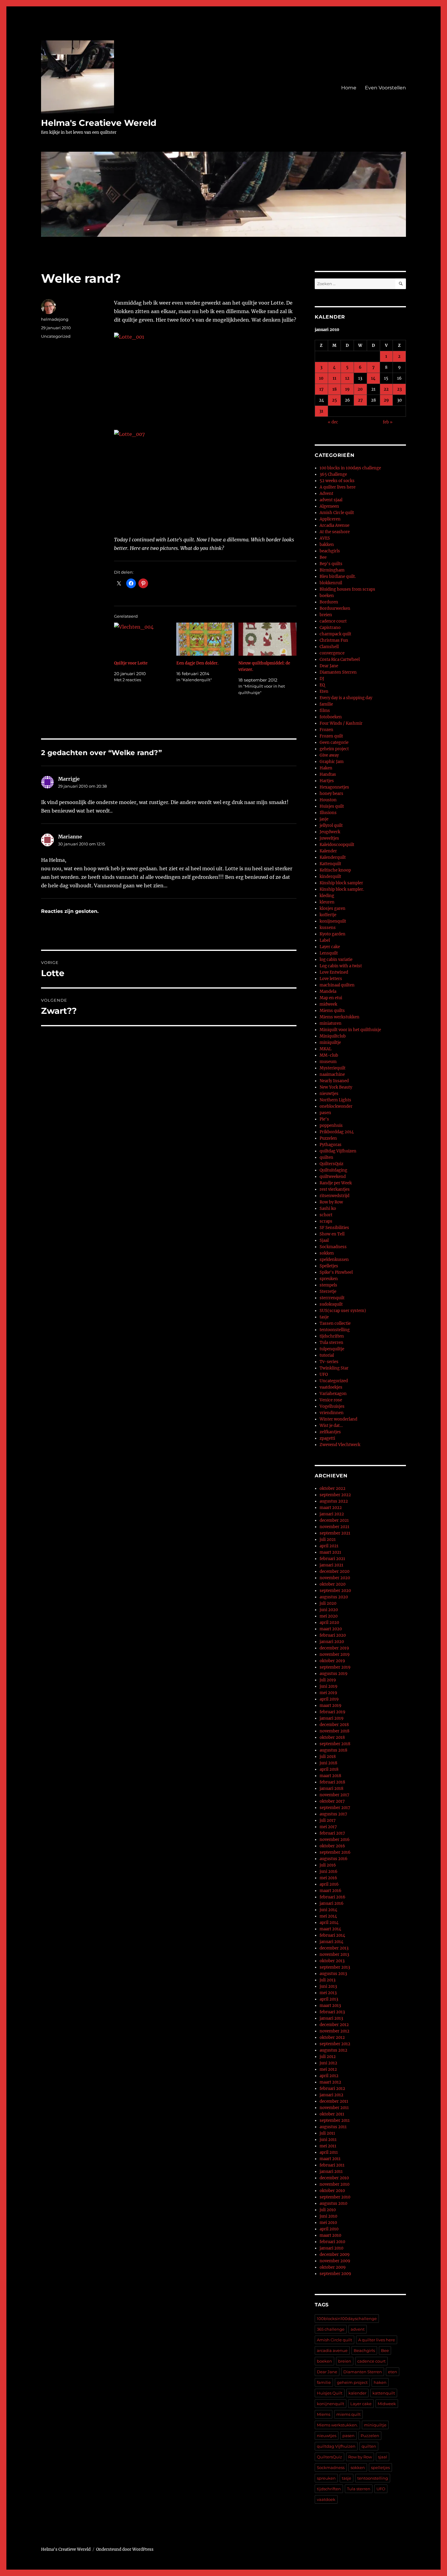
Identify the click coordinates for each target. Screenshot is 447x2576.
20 (360, 389)
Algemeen (329, 506)
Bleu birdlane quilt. (338, 577)
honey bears (331, 794)
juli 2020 (328, 1603)
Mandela (328, 991)
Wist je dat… (331, 1426)
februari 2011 (332, 2165)
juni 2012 (328, 2063)
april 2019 (329, 1699)
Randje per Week (336, 1183)
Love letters (331, 979)
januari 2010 (331, 2248)
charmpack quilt (335, 634)
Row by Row (331, 1202)
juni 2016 (329, 1872)
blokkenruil (331, 583)
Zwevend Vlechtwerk (340, 1445)
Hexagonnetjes (334, 787)
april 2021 (329, 1546)
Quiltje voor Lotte (131, 663)
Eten (324, 691)
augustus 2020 (334, 1597)
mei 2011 (328, 2146)
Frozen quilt (331, 736)
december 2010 (334, 2178)
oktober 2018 (332, 1737)
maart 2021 (330, 1552)
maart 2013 (330, 2006)
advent (358, 2329)
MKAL (326, 1049)
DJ (322, 679)
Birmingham (332, 570)
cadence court (333, 621)
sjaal (383, 2457)
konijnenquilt (333, 921)
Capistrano (330, 628)
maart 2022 (331, 1508)
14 (373, 378)
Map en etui (331, 998)
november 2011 (334, 2108)
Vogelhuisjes (332, 1406)
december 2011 (334, 2101)
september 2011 (335, 2120)
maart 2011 (330, 2159)
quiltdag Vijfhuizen (338, 1151)
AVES (325, 538)
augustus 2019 (334, 1674)
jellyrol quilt (331, 825)
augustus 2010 (333, 2203)
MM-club (329, 1055)
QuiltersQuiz (331, 1164)
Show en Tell (332, 1234)
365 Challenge (333, 474)
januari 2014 (331, 1942)
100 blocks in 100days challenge (350, 468)
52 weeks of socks (337, 481)
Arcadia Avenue (334, 525)
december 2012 (334, 2025)
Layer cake (330, 947)
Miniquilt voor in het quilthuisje (350, 1030)
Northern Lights (335, 1100)
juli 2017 (328, 1820)
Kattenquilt (330, 864)
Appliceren (330, 519)
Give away (329, 755)
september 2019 (335, 1667)
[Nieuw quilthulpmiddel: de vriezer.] (267, 639)
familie (326, 704)
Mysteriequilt (333, 1068)
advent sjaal (331, 500)
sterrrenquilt (332, 1298)
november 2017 (334, 1795)
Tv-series (329, 1362)
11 (334, 378)
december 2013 (334, 1948)
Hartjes (327, 781)
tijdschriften (332, 1336)
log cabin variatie (336, 960)
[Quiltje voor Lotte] (143, 639)
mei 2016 (328, 1878)
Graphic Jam (332, 762)
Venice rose (331, 1400)
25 (334, 400)
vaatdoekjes (331, 1387)
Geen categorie (334, 742)
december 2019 (334, 1648)
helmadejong (55, 319)
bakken (327, 545)
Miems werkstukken (340, 1017)
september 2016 (335, 1852)
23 (399, 389)
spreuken (329, 1279)
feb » (388, 422)
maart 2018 (330, 1776)
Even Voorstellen (385, 88)
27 (360, 400)
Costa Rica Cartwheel (340, 660)
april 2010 (329, 2229)
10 (321, 378)
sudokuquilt (331, 1304)
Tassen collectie (335, 1323)
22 (386, 389)
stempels (328, 1285)
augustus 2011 (333, 2127)
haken (380, 2382)
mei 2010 (328, 2223)
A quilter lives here (338, 487)
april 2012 (329, 2076)
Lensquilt (329, 953)
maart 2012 (330, 2082)
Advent (326, 494)
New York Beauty (336, 1087)
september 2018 (335, 1744)
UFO (324, 1374)
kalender (357, 2393)
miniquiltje (330, 1043)
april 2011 (329, 2152)
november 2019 (335, 1654)
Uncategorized (56, 336)
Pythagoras (331, 1145)
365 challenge (331, 2329)
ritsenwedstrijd (334, 1196)
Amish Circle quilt (337, 513)
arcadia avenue (332, 2350)
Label (325, 940)
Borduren (329, 602)
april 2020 (329, 1623)
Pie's (324, 1119)
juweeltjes (329, 838)
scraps (326, 1221)
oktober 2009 (333, 2267)
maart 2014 (330, 1929)
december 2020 (334, 1571)
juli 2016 (328, 1865)
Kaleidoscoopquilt (337, 845)
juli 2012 (328, 2057)
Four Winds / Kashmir (341, 723)
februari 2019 (333, 1712)
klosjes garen (333, 908)
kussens (328, 928)
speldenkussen (334, 1260)
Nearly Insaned (334, 1081)
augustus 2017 (333, 1814)
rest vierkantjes (335, 1189)
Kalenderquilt (333, 857)
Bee (323, 557)
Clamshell (329, 647)
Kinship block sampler (341, 883)
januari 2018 (331, 1789)
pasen (325, 1113)
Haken (326, 768)
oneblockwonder (336, 1106)
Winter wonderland (338, 1419)
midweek (328, 1004)
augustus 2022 (334, 1501)
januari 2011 (331, 2172)
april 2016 (329, 1884)
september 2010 (335, 2197)
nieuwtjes (329, 1094)
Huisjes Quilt (330, 2393)
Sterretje (328, 1291)
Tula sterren (331, 1343)
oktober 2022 (333, 1488)
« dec (333, 422)
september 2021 (335, 1533)
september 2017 (335, 1808)
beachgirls (330, 551)
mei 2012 (328, 2069)
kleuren (327, 902)
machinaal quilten (337, 985)
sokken (327, 1253)
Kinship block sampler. (342, 889)
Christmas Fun (334, 640)
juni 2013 (328, 1986)
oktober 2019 (332, 1661)
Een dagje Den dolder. (198, 663)
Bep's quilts (331, 564)
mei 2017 (328, 1827)
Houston (328, 800)
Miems (324, 2414)
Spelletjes (329, 1266)
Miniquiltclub (333, 1036)
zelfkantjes (330, 1432)
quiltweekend (333, 1177)
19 (347, 389)
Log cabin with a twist (341, 966)
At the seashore (335, 532)
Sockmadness (333, 1247)
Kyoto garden (333, 934)
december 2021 (334, 1520)
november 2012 (334, 2031)
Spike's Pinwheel (336, 1272)
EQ (322, 685)
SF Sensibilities (334, 1228)
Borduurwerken (335, 608)
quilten (326, 1157)
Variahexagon (333, 1394)
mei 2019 (328, 1693)
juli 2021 (328, 1540)
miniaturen (331, 1023)
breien (326, 615)
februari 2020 (333, 1635)
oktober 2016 (332, 1846)
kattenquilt (384, 2393)
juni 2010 (328, 2216)
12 (347, 378)
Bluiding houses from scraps (347, 589)
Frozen (326, 730)
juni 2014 (328, 1910)
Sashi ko (328, 1209)
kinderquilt (330, 877)
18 (334, 389)
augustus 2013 (333, 1974)
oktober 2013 (332, 1961)
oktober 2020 (333, 1584)
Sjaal (324, 1240)
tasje (324, 1317)
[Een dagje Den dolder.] (205, 639)
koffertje (328, 915)
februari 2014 (332, 1935)
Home (349, 88)
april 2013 (329, 1999)
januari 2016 (332, 1903)
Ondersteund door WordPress (125, 2549)
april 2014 (329, 1923)
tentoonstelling (335, 1330)
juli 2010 (328, 2210)
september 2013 (335, 1967)
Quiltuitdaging (333, 1170)
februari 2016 (333, 1897)
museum (328, 1062)
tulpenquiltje (332, 1349)
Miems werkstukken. (337, 2425)
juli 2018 (328, 1757)
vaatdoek (326, 2499)
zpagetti (327, 1438)
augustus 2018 (333, 1750)
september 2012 (335, 2044)
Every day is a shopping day (346, 698)
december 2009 (335, 2255)
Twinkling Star (334, 1368)
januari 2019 (332, 1718)
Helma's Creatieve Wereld (99, 123)
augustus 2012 (333, 2050)
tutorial (327, 1355)
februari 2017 (332, 1833)
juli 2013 (327, 1980)
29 (386, 400)
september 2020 (335, 1591)
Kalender (328, 851)
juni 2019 (329, 1686)
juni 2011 (328, 2140)
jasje (324, 819)
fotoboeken (331, 717)
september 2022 (335, 1495)
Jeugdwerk (330, 832)
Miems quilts (332, 1011)
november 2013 (334, 1954)
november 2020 (335, 1578)
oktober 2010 (332, 2191)
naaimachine (332, 1074)
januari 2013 (331, 2018)
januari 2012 (331, 2095)
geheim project (334, 749)
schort (326, 1215)
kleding (327, 896)
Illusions (328, 813)
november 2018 (334, 1731)
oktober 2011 (332, 2114)
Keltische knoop (335, 870)
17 (321, 389)
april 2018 (329, 1769)
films (325, 711)
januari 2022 (332, 1514)
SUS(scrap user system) (343, 1311)
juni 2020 (329, 1610)
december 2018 (334, 1725)
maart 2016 (331, 1891)
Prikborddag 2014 (337, 1132)
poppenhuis (331, 1126)
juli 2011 (327, 2133)
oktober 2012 (332, 2037)
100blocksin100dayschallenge (347, 2319)
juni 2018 (328, 1763)
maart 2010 (330, 2235)
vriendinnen (332, 1413)
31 (321, 411)
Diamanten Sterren (338, 672)
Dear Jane (329, 666)
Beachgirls (364, 2350)
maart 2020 (331, 1629)
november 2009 (335, 2261)
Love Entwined (334, 972)
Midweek (387, 2404)
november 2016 (335, 1840)
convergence (332, 653)
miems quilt (348, 2414)
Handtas (328, 774)
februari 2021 (332, 1559)
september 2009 (335, 2274)
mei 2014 (328, 1916)
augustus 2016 (334, 1859)
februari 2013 (332, 2012)
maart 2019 (331, 1706)
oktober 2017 (332, 1801)
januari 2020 (332, 1642)
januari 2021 (331, 1565)
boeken (327, 596)
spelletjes (380, 2467)
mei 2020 (329, 1616)
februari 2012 (332, 2089)
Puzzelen (328, 1138)
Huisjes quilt (332, 806)
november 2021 (334, 1527)
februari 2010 (332, 2242)
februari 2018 (332, 1782)
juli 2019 (328, 1680)
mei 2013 (328, 1993)
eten (393, 2372)
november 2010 (334, 2184)
